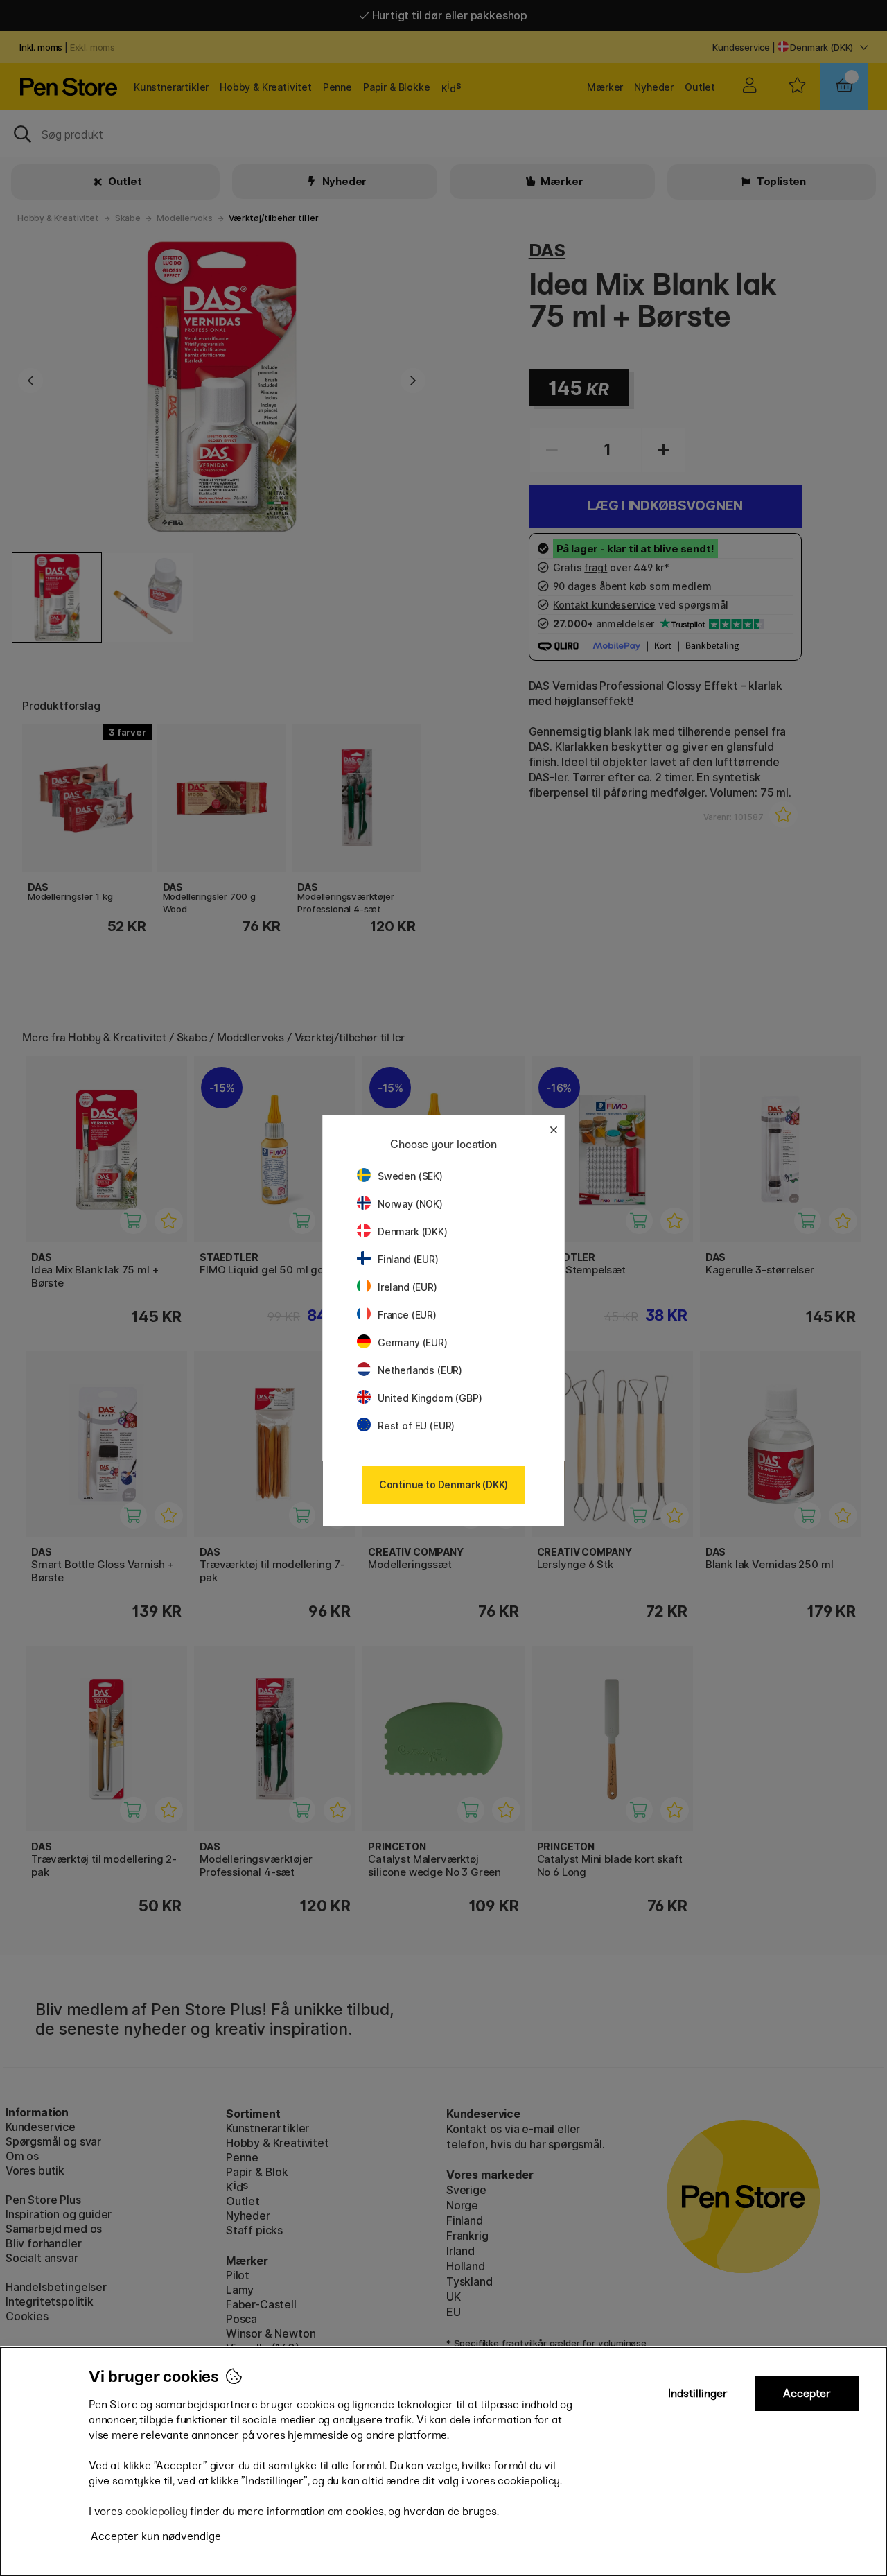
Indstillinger (698, 2393)
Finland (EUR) (408, 1259)
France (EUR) (407, 1315)
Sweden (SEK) (410, 1176)
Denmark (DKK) (413, 1232)
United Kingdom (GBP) (430, 1398)
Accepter (807, 2393)
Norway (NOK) (410, 1204)
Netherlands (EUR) (420, 1370)
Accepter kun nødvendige (156, 2536)
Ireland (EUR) (407, 1287)
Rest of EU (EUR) (416, 1426)
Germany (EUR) (413, 1342)
